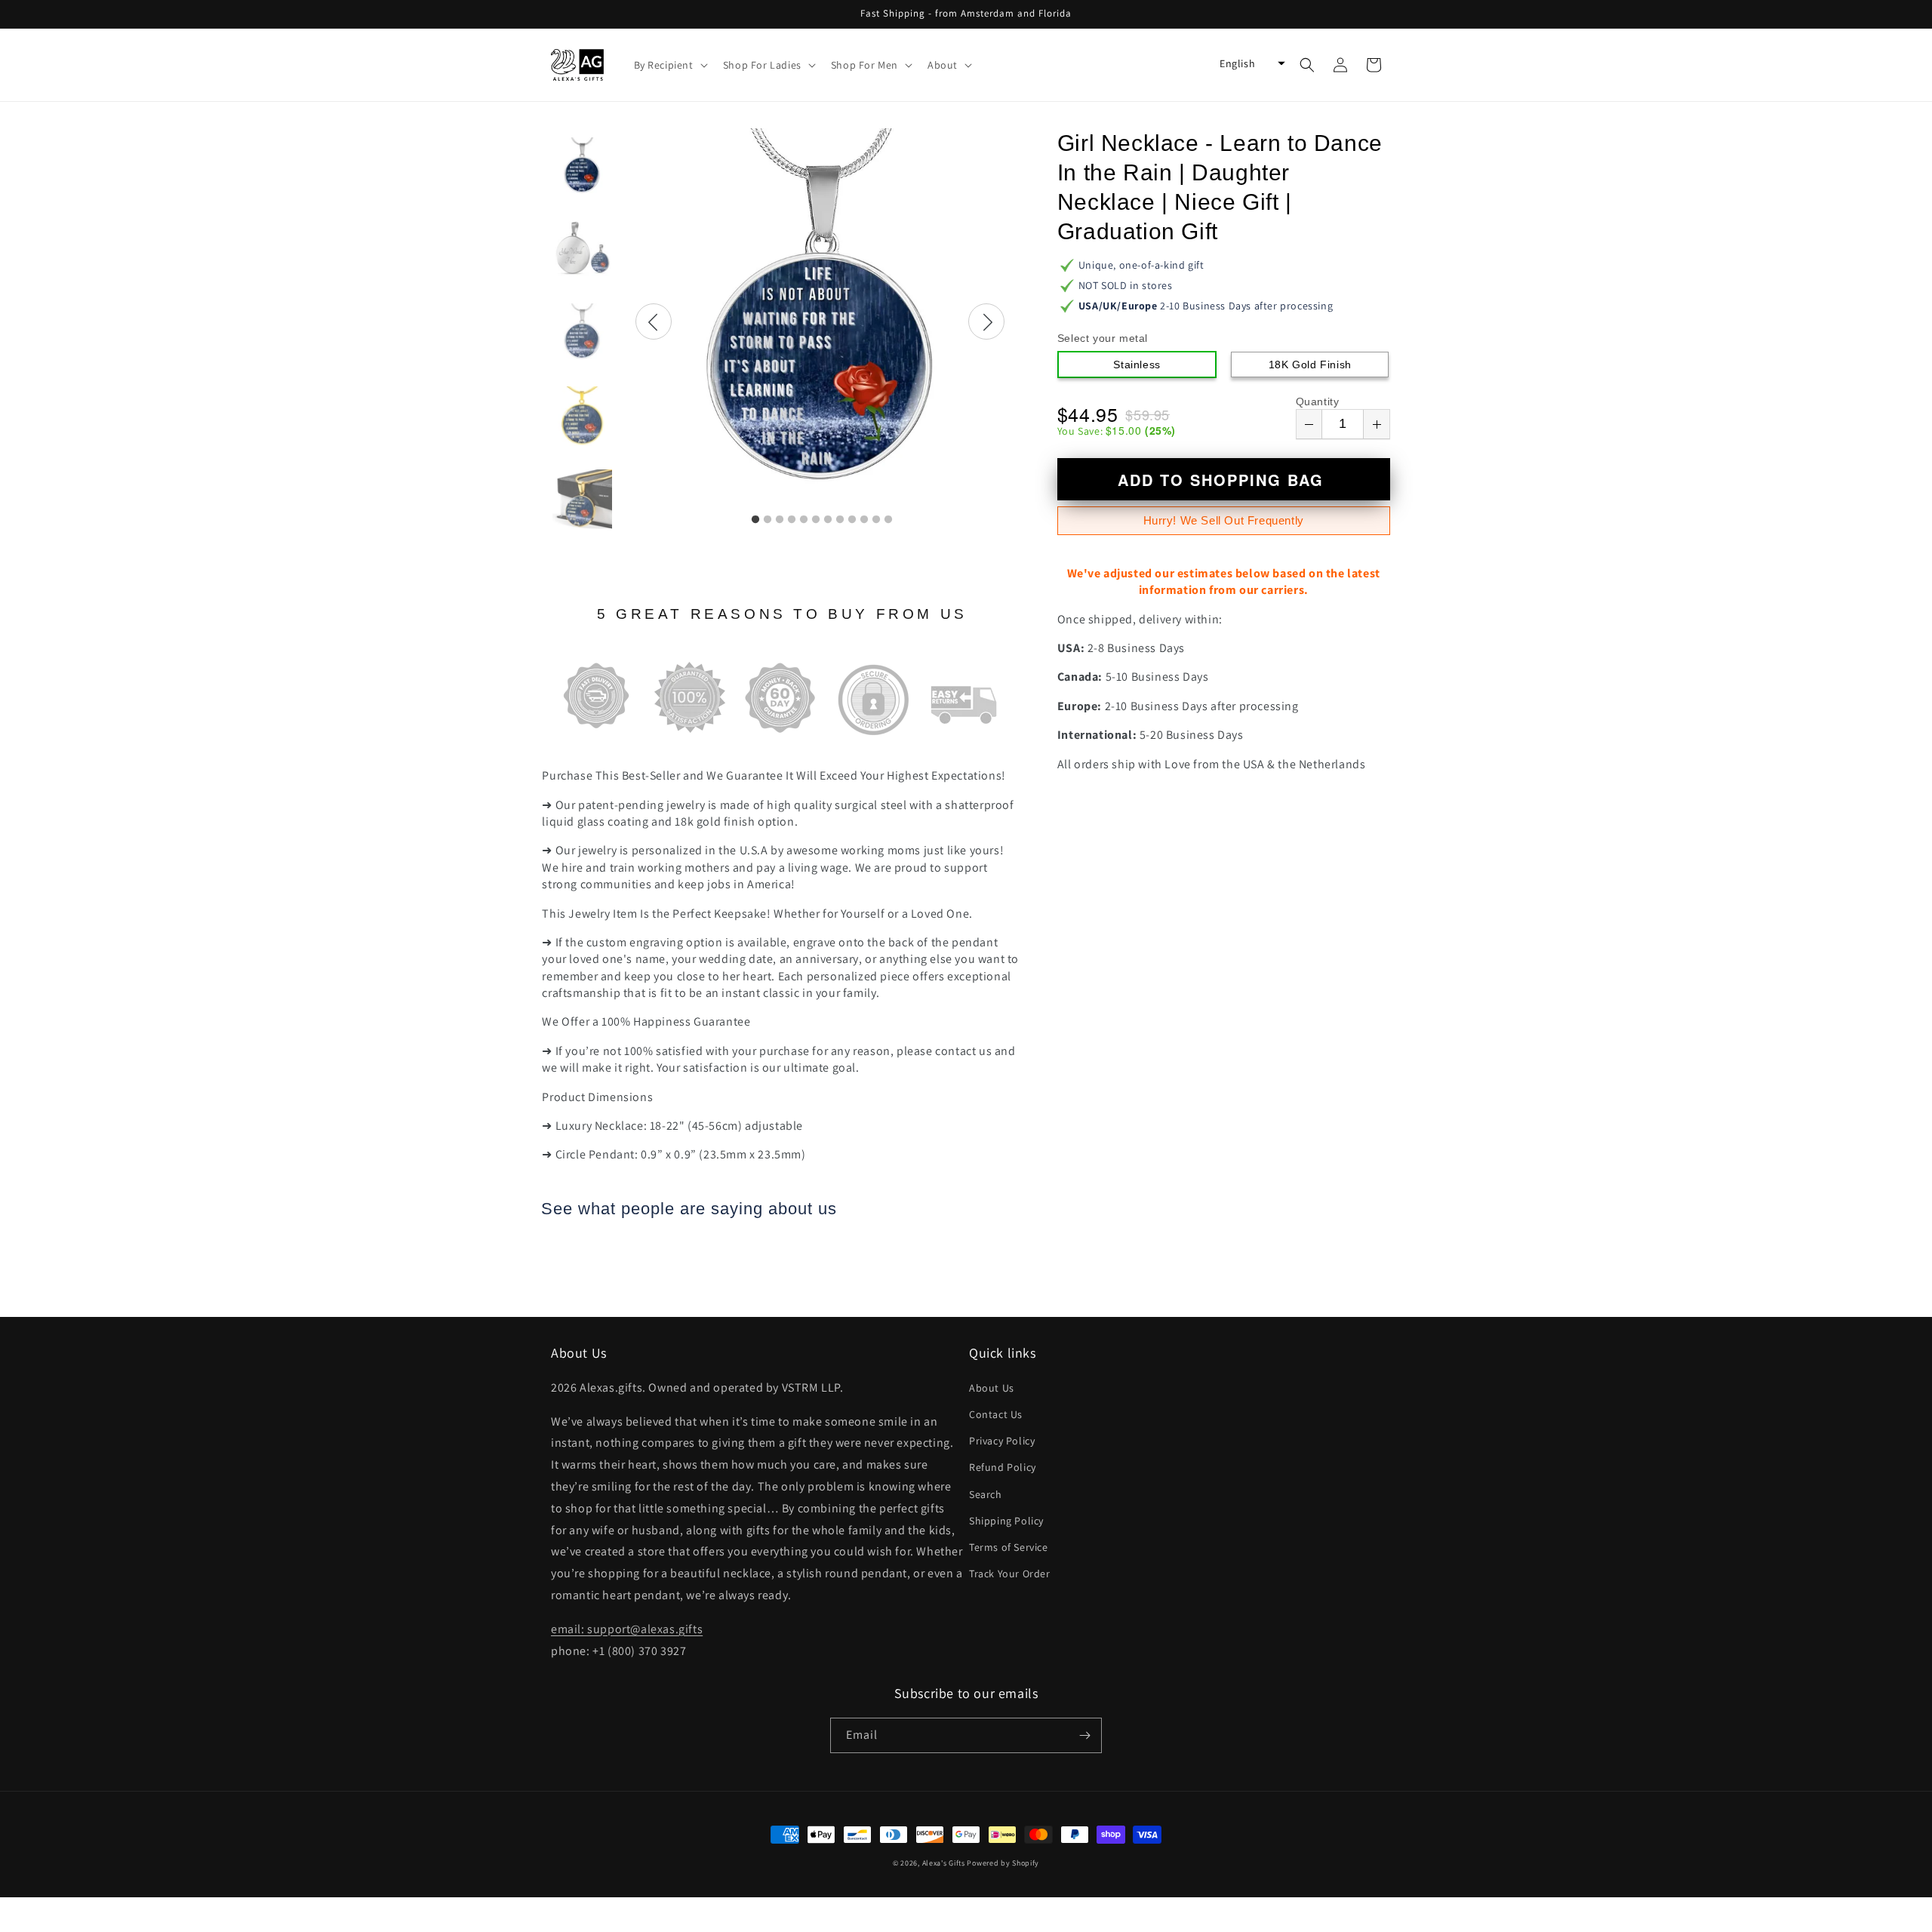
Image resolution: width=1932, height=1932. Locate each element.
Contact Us (996, 1414)
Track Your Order (1010, 1574)
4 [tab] (792, 520)
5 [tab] (804, 520)
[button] (669, 65)
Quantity (1318, 401)
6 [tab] (816, 520)
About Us (992, 1388)
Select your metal (1103, 338)
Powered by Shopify (1003, 1863)
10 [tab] (864, 520)
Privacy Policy (1002, 1441)
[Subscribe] (1084, 1735)
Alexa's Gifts (944, 1863)
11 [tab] (876, 520)
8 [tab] (840, 520)
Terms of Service (1009, 1547)
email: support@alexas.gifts (627, 1629)
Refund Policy (1003, 1467)
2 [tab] (768, 520)
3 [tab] (780, 520)
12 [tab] (888, 520)
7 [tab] (828, 520)
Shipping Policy (1006, 1521)
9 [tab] (852, 520)
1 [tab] (755, 520)
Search (986, 1494)
